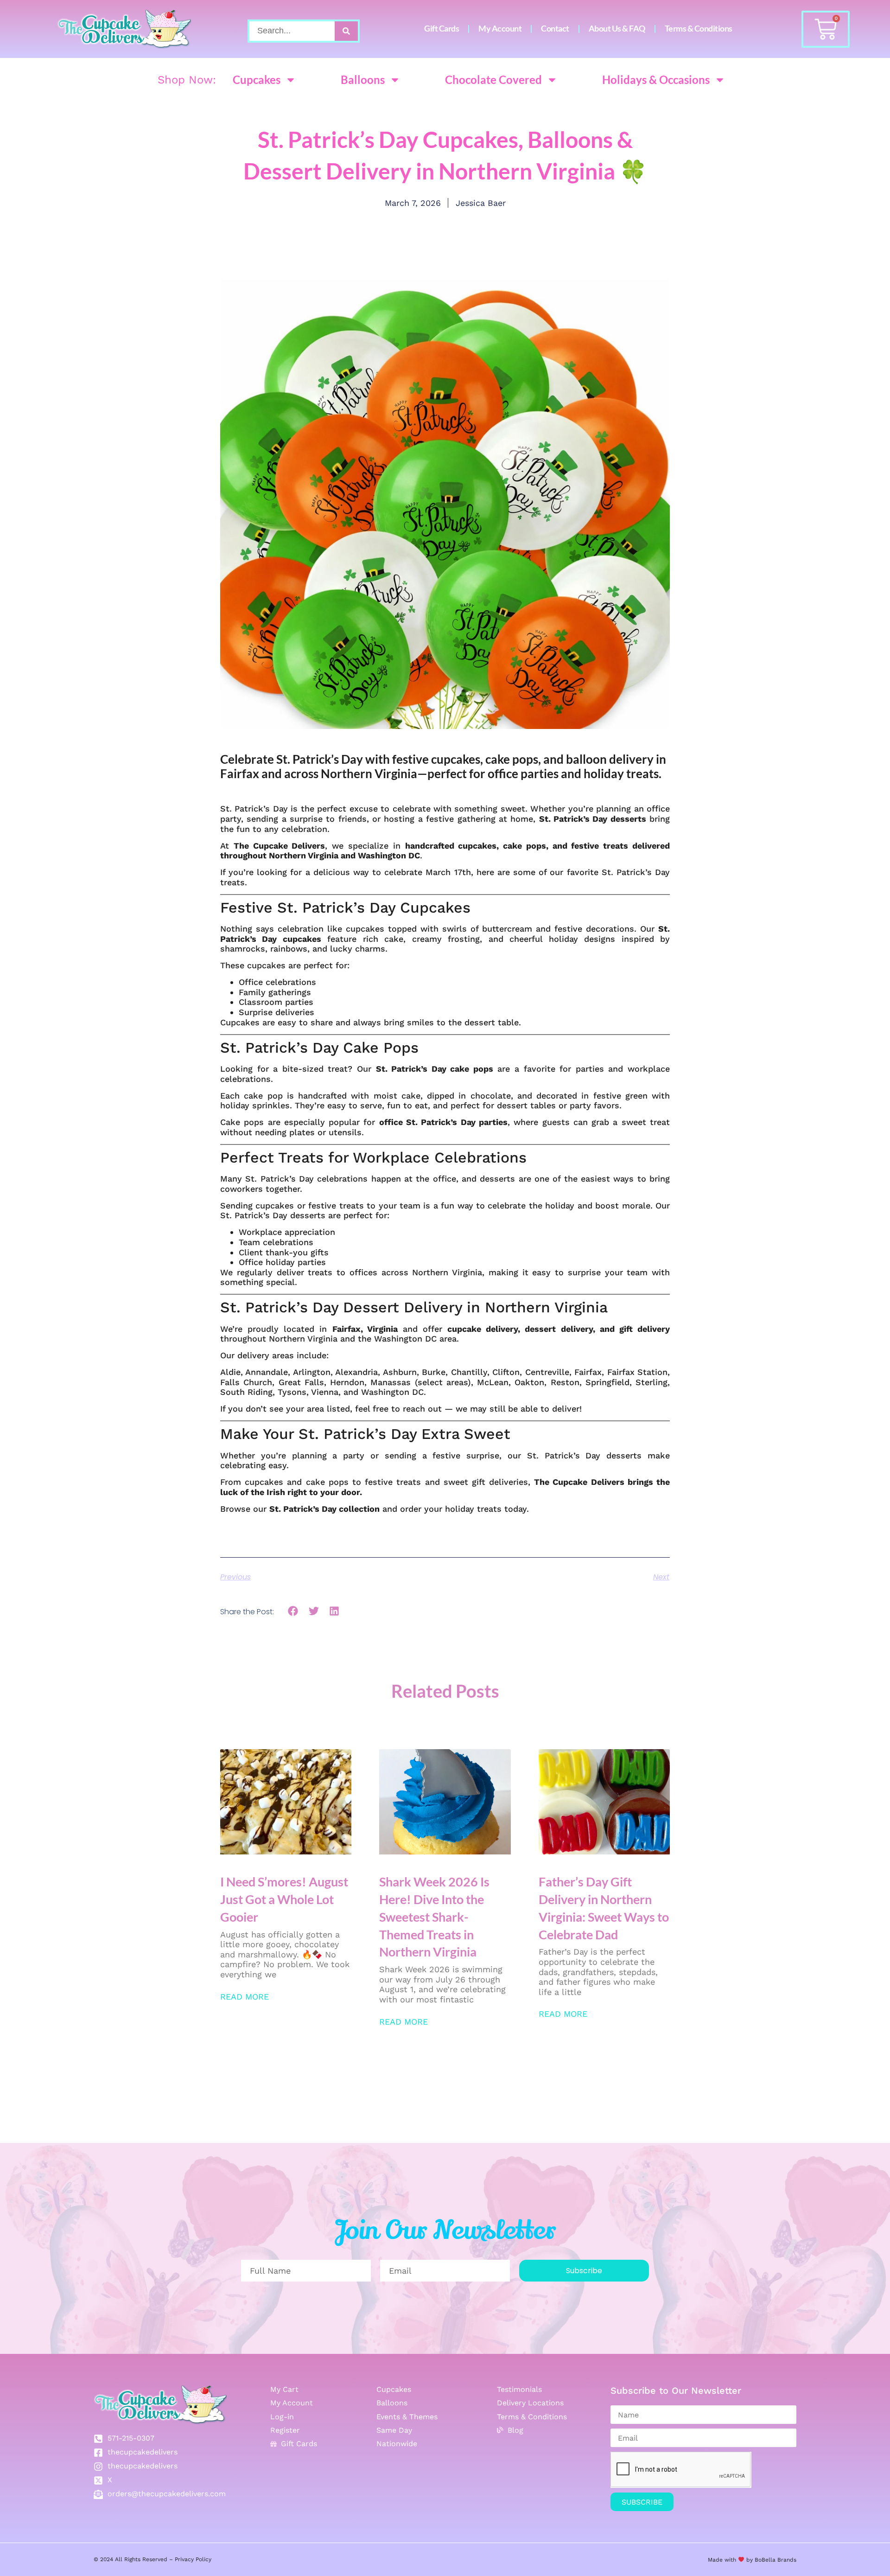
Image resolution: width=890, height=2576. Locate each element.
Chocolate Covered (493, 80)
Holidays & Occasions (656, 80)
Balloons (363, 80)
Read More (245, 1997)
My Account (500, 29)
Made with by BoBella (742, 2560)
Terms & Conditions (699, 29)
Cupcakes (257, 80)
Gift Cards (442, 29)
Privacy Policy (193, 2559)
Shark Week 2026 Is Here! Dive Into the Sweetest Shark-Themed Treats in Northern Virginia (434, 1917)
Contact (555, 29)
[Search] (346, 31)
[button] (293, 1611)
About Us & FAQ (617, 29)
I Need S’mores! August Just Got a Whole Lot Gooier (284, 1899)
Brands (786, 2560)
